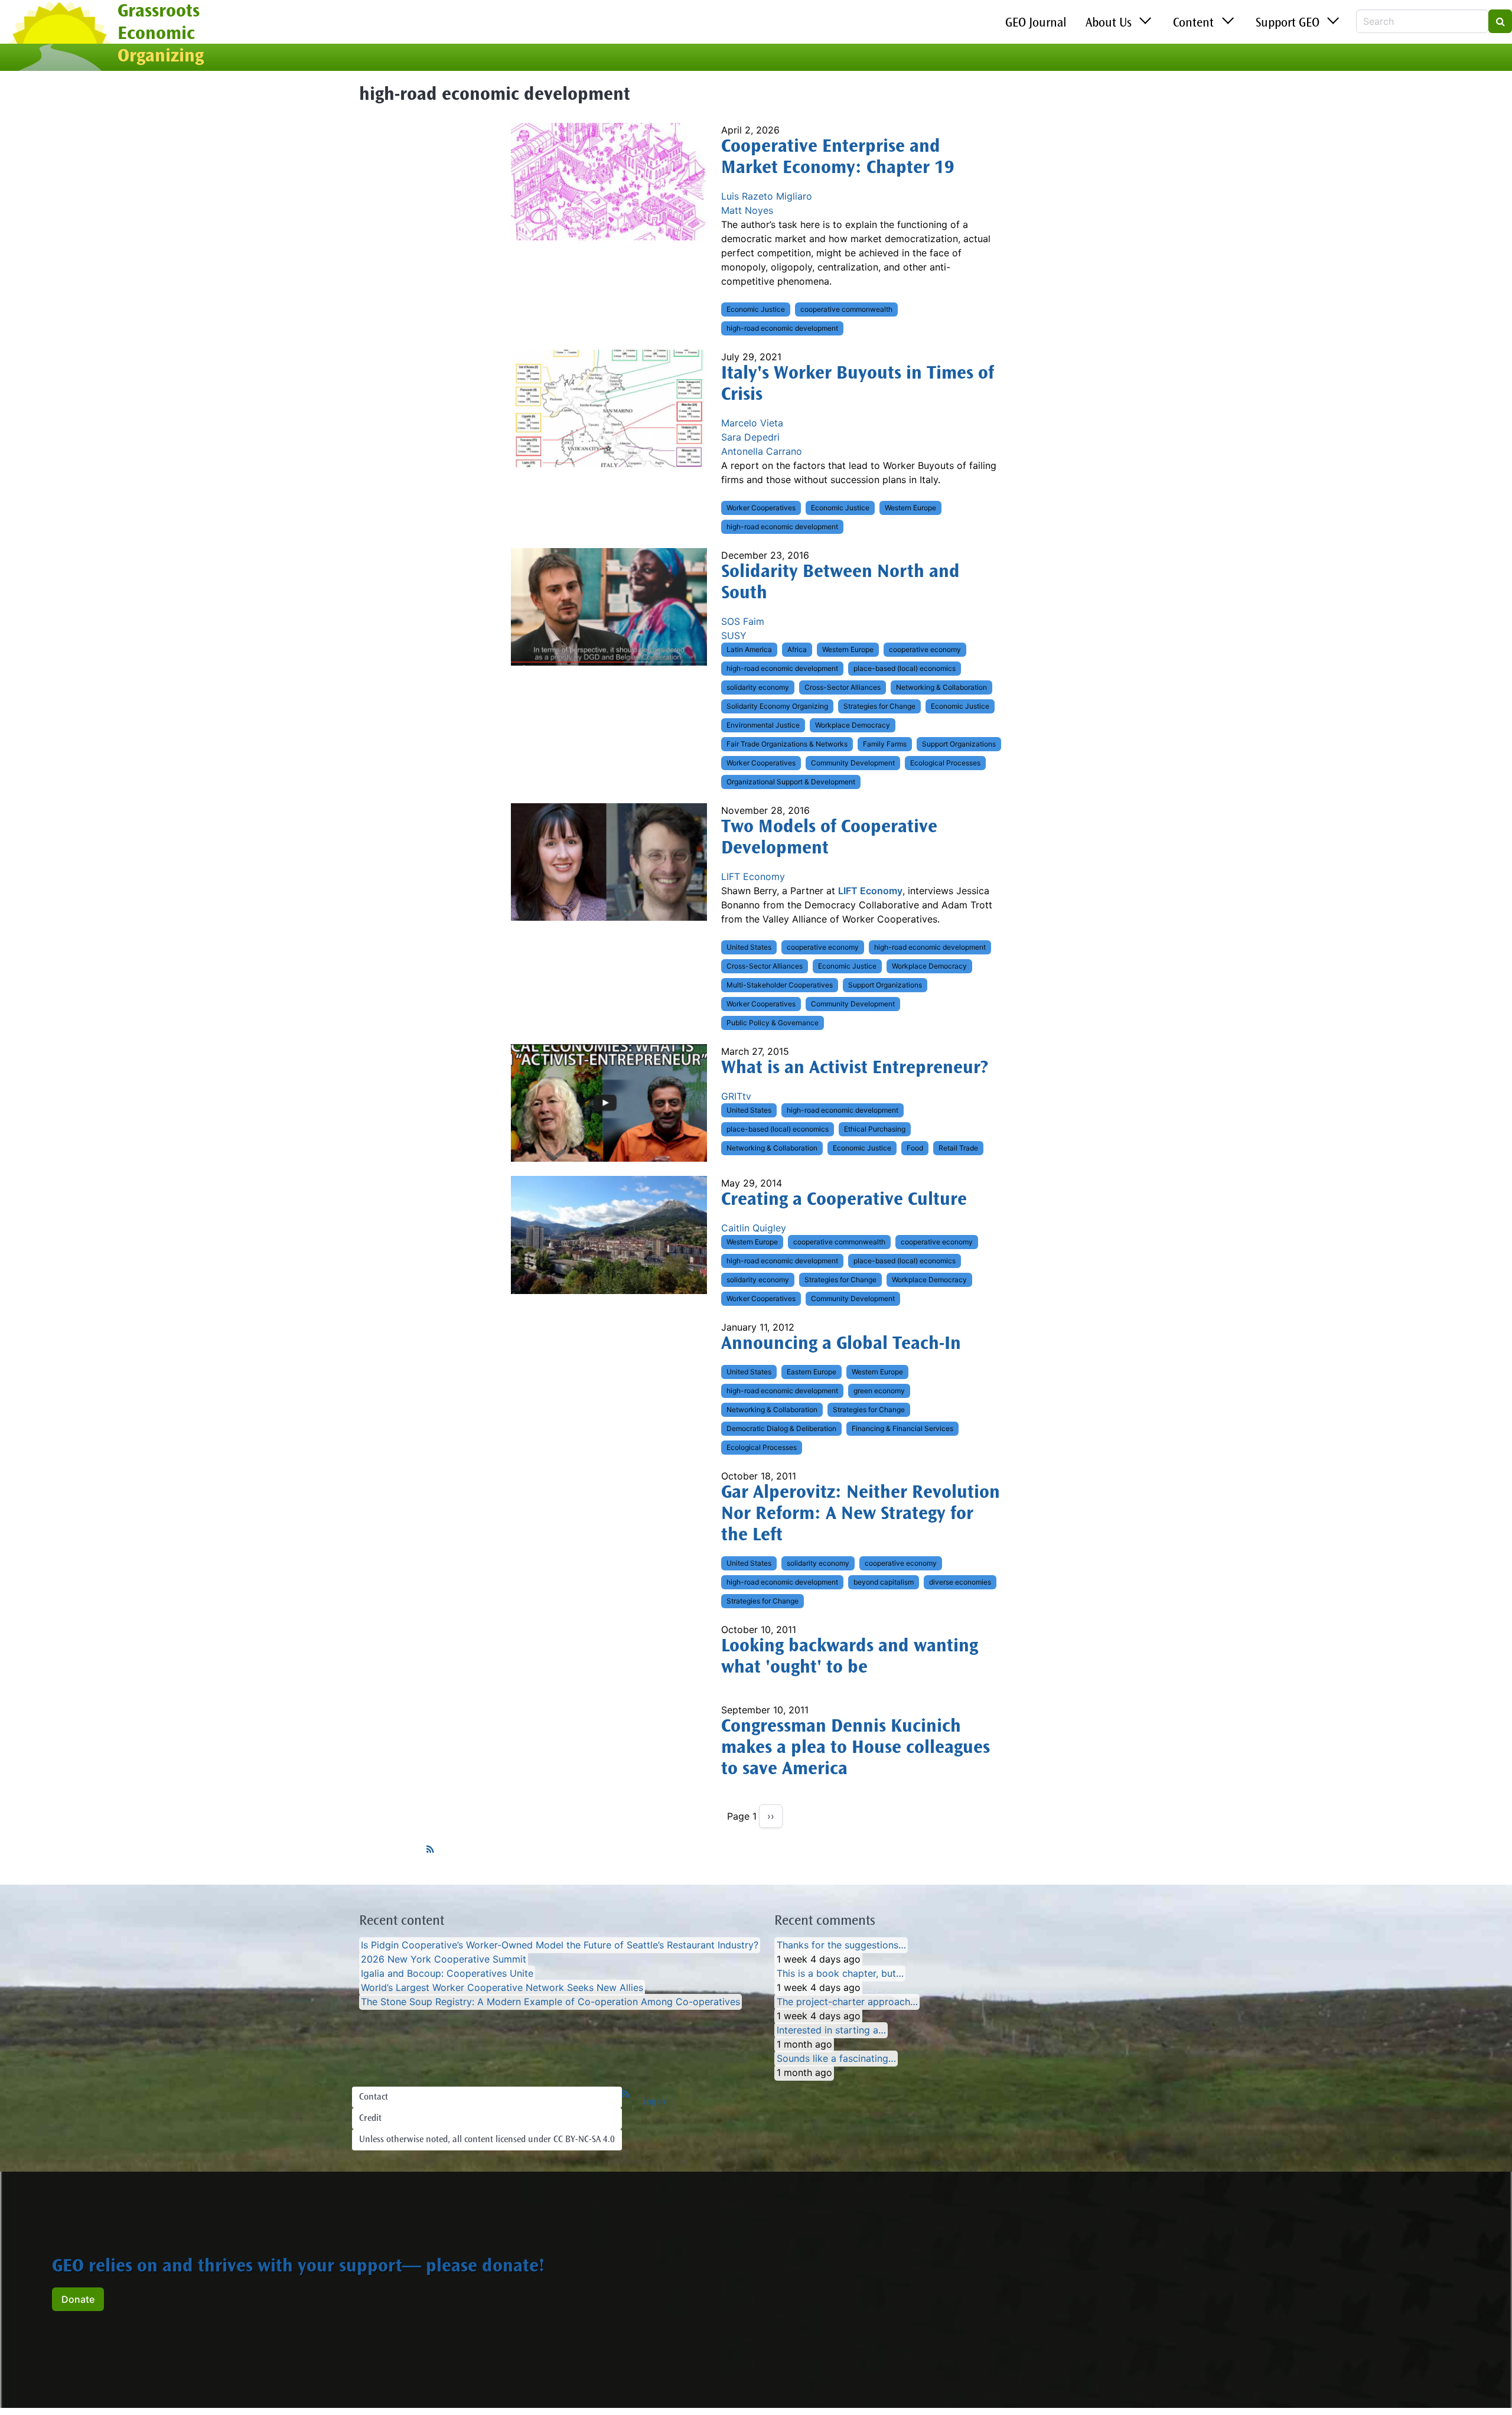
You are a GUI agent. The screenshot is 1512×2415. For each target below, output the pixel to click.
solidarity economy (758, 687)
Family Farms (885, 744)
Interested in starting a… (831, 2030)
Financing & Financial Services (902, 1428)
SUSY (734, 635)
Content (1193, 24)
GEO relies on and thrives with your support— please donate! (298, 2267)
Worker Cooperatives (761, 508)
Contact (374, 2097)
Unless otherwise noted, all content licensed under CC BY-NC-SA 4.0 (487, 2140)
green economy (879, 1391)
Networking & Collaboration (941, 687)
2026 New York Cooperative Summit (444, 1959)
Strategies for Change (879, 706)
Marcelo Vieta (752, 423)
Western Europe (910, 508)
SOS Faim (743, 621)
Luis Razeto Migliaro (767, 196)
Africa (797, 649)
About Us (1109, 24)
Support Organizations (959, 744)
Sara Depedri (750, 437)
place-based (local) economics (905, 668)
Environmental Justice (763, 725)
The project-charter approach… (847, 2002)
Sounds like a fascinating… (836, 2058)
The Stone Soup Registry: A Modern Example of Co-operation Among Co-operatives (550, 2002)
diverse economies (960, 1582)
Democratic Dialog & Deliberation (781, 1428)
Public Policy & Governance (773, 1023)
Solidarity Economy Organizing (777, 706)
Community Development (853, 763)
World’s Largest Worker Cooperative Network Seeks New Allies (502, 1987)
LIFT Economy (753, 876)
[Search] (1500, 21)
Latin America (749, 649)
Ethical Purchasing (875, 1129)
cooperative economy (925, 649)
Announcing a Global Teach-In (841, 1345)
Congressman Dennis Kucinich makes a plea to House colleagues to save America (856, 1749)
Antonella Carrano (762, 451)
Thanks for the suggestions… (841, 1945)
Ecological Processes (945, 763)
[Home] (59, 37)
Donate (78, 2299)
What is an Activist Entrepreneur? (855, 1069)
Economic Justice (756, 309)
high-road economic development (782, 328)
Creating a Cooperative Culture (844, 1201)
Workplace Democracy (853, 725)
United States (749, 947)
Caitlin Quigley (754, 1228)
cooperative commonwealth (846, 309)
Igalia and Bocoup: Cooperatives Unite (447, 1973)
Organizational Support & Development (791, 782)
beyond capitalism (884, 1582)
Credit (370, 2119)
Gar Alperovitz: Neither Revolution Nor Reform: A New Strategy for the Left (861, 1515)
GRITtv (736, 1096)
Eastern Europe (812, 1372)
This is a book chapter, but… (840, 1973)
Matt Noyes (747, 210)
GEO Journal (1036, 24)
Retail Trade (958, 1148)
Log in (654, 2102)
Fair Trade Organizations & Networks (787, 744)
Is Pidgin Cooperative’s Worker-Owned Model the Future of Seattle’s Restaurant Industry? (560, 1945)
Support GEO (1288, 24)
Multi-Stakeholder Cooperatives (780, 985)
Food (915, 1148)
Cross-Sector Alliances (843, 687)
